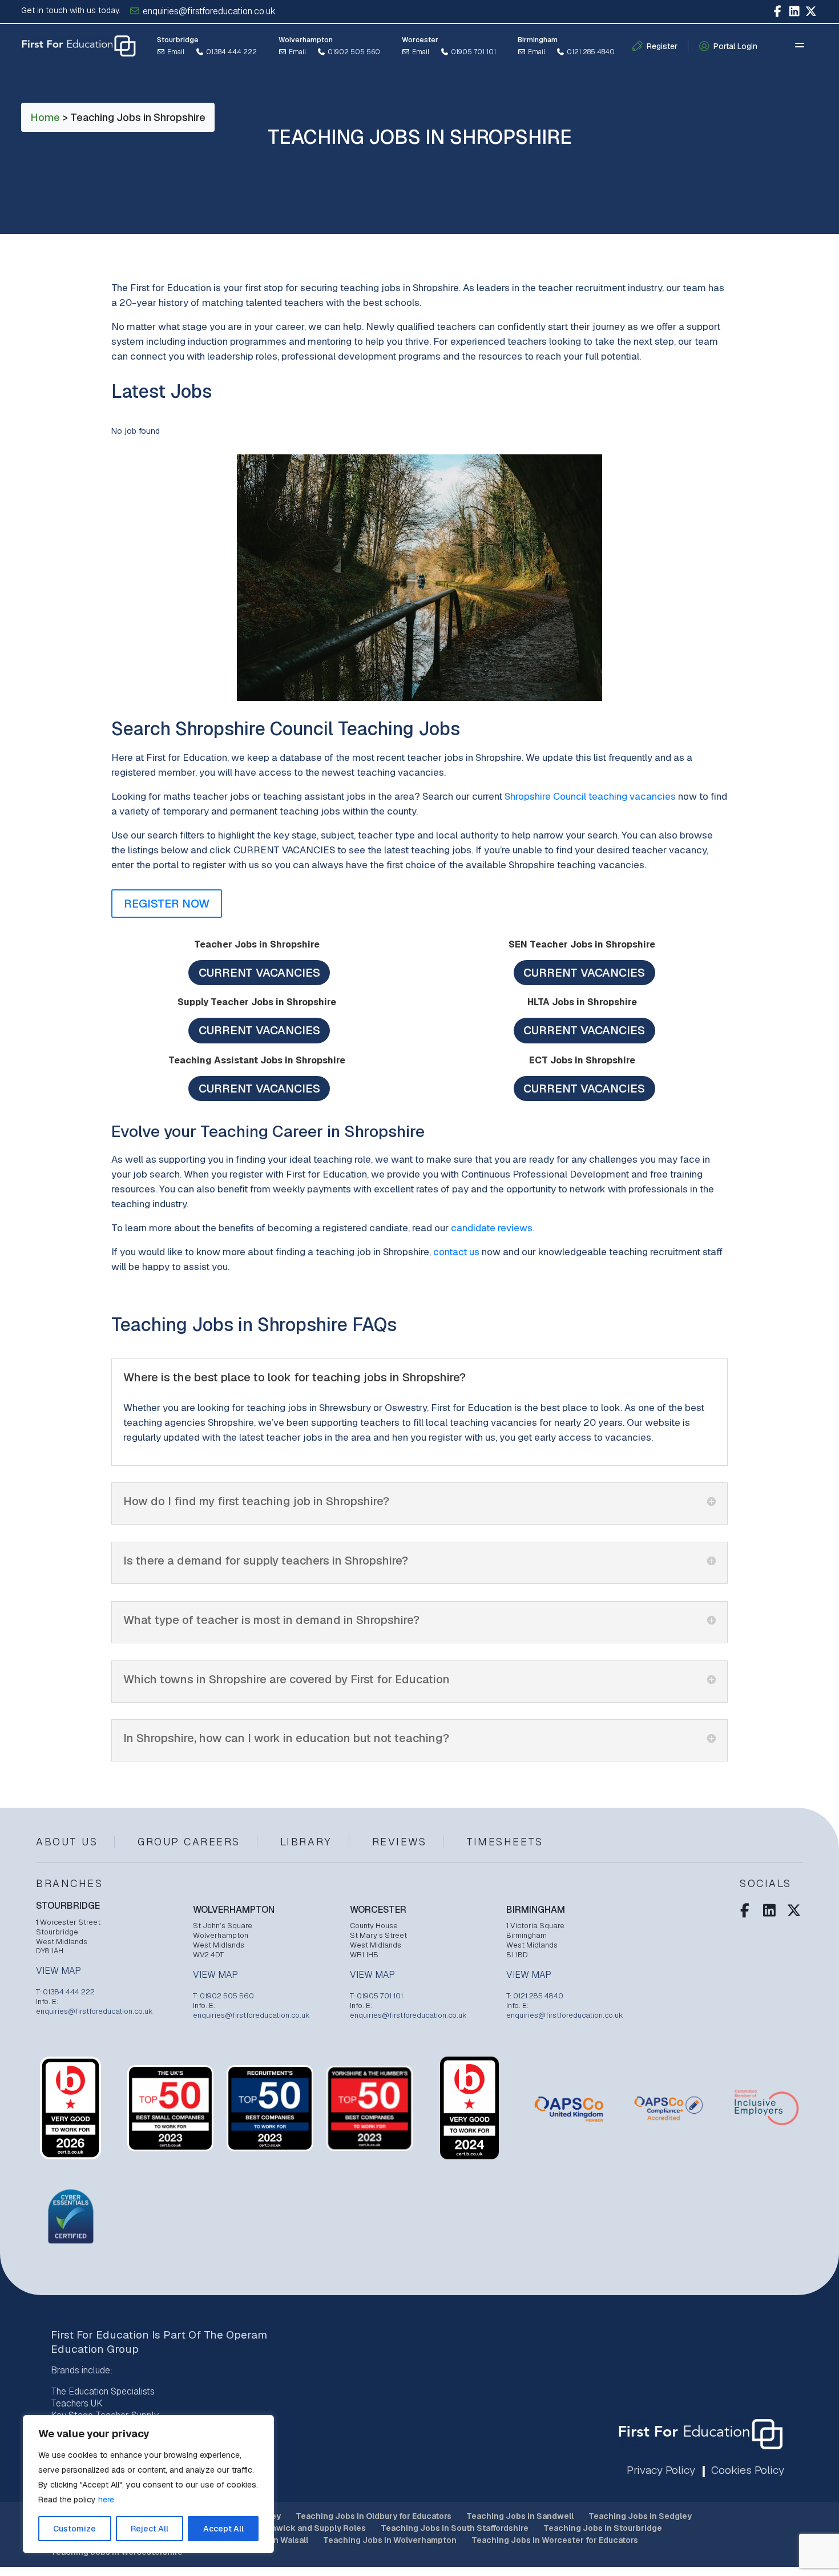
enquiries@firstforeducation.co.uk (208, 11)
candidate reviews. (493, 1228)
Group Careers (189, 1842)
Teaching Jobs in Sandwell (520, 2516)
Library (306, 1842)
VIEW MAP (59, 1971)
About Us (67, 1842)
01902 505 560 (353, 52)
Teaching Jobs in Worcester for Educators (555, 2540)
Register (662, 46)
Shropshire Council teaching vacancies (590, 796)
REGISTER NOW (167, 904)
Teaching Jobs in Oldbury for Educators (374, 2516)
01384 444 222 (231, 52)
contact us (456, 1252)
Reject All (150, 2529)
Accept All (223, 2529)
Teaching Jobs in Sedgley (640, 2516)
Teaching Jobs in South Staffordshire (455, 2528)
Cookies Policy (748, 2470)
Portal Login (735, 46)
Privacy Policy (661, 2470)
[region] (148, 2484)
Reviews (400, 1842)
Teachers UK (77, 2403)
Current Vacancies (259, 973)
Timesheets (505, 1842)
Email (175, 52)
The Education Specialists (103, 2391)
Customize (74, 2529)
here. (107, 2500)
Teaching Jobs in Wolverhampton (390, 2540)
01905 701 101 (473, 52)
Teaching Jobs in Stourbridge (603, 2528)
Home (45, 117)
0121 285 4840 (590, 52)
